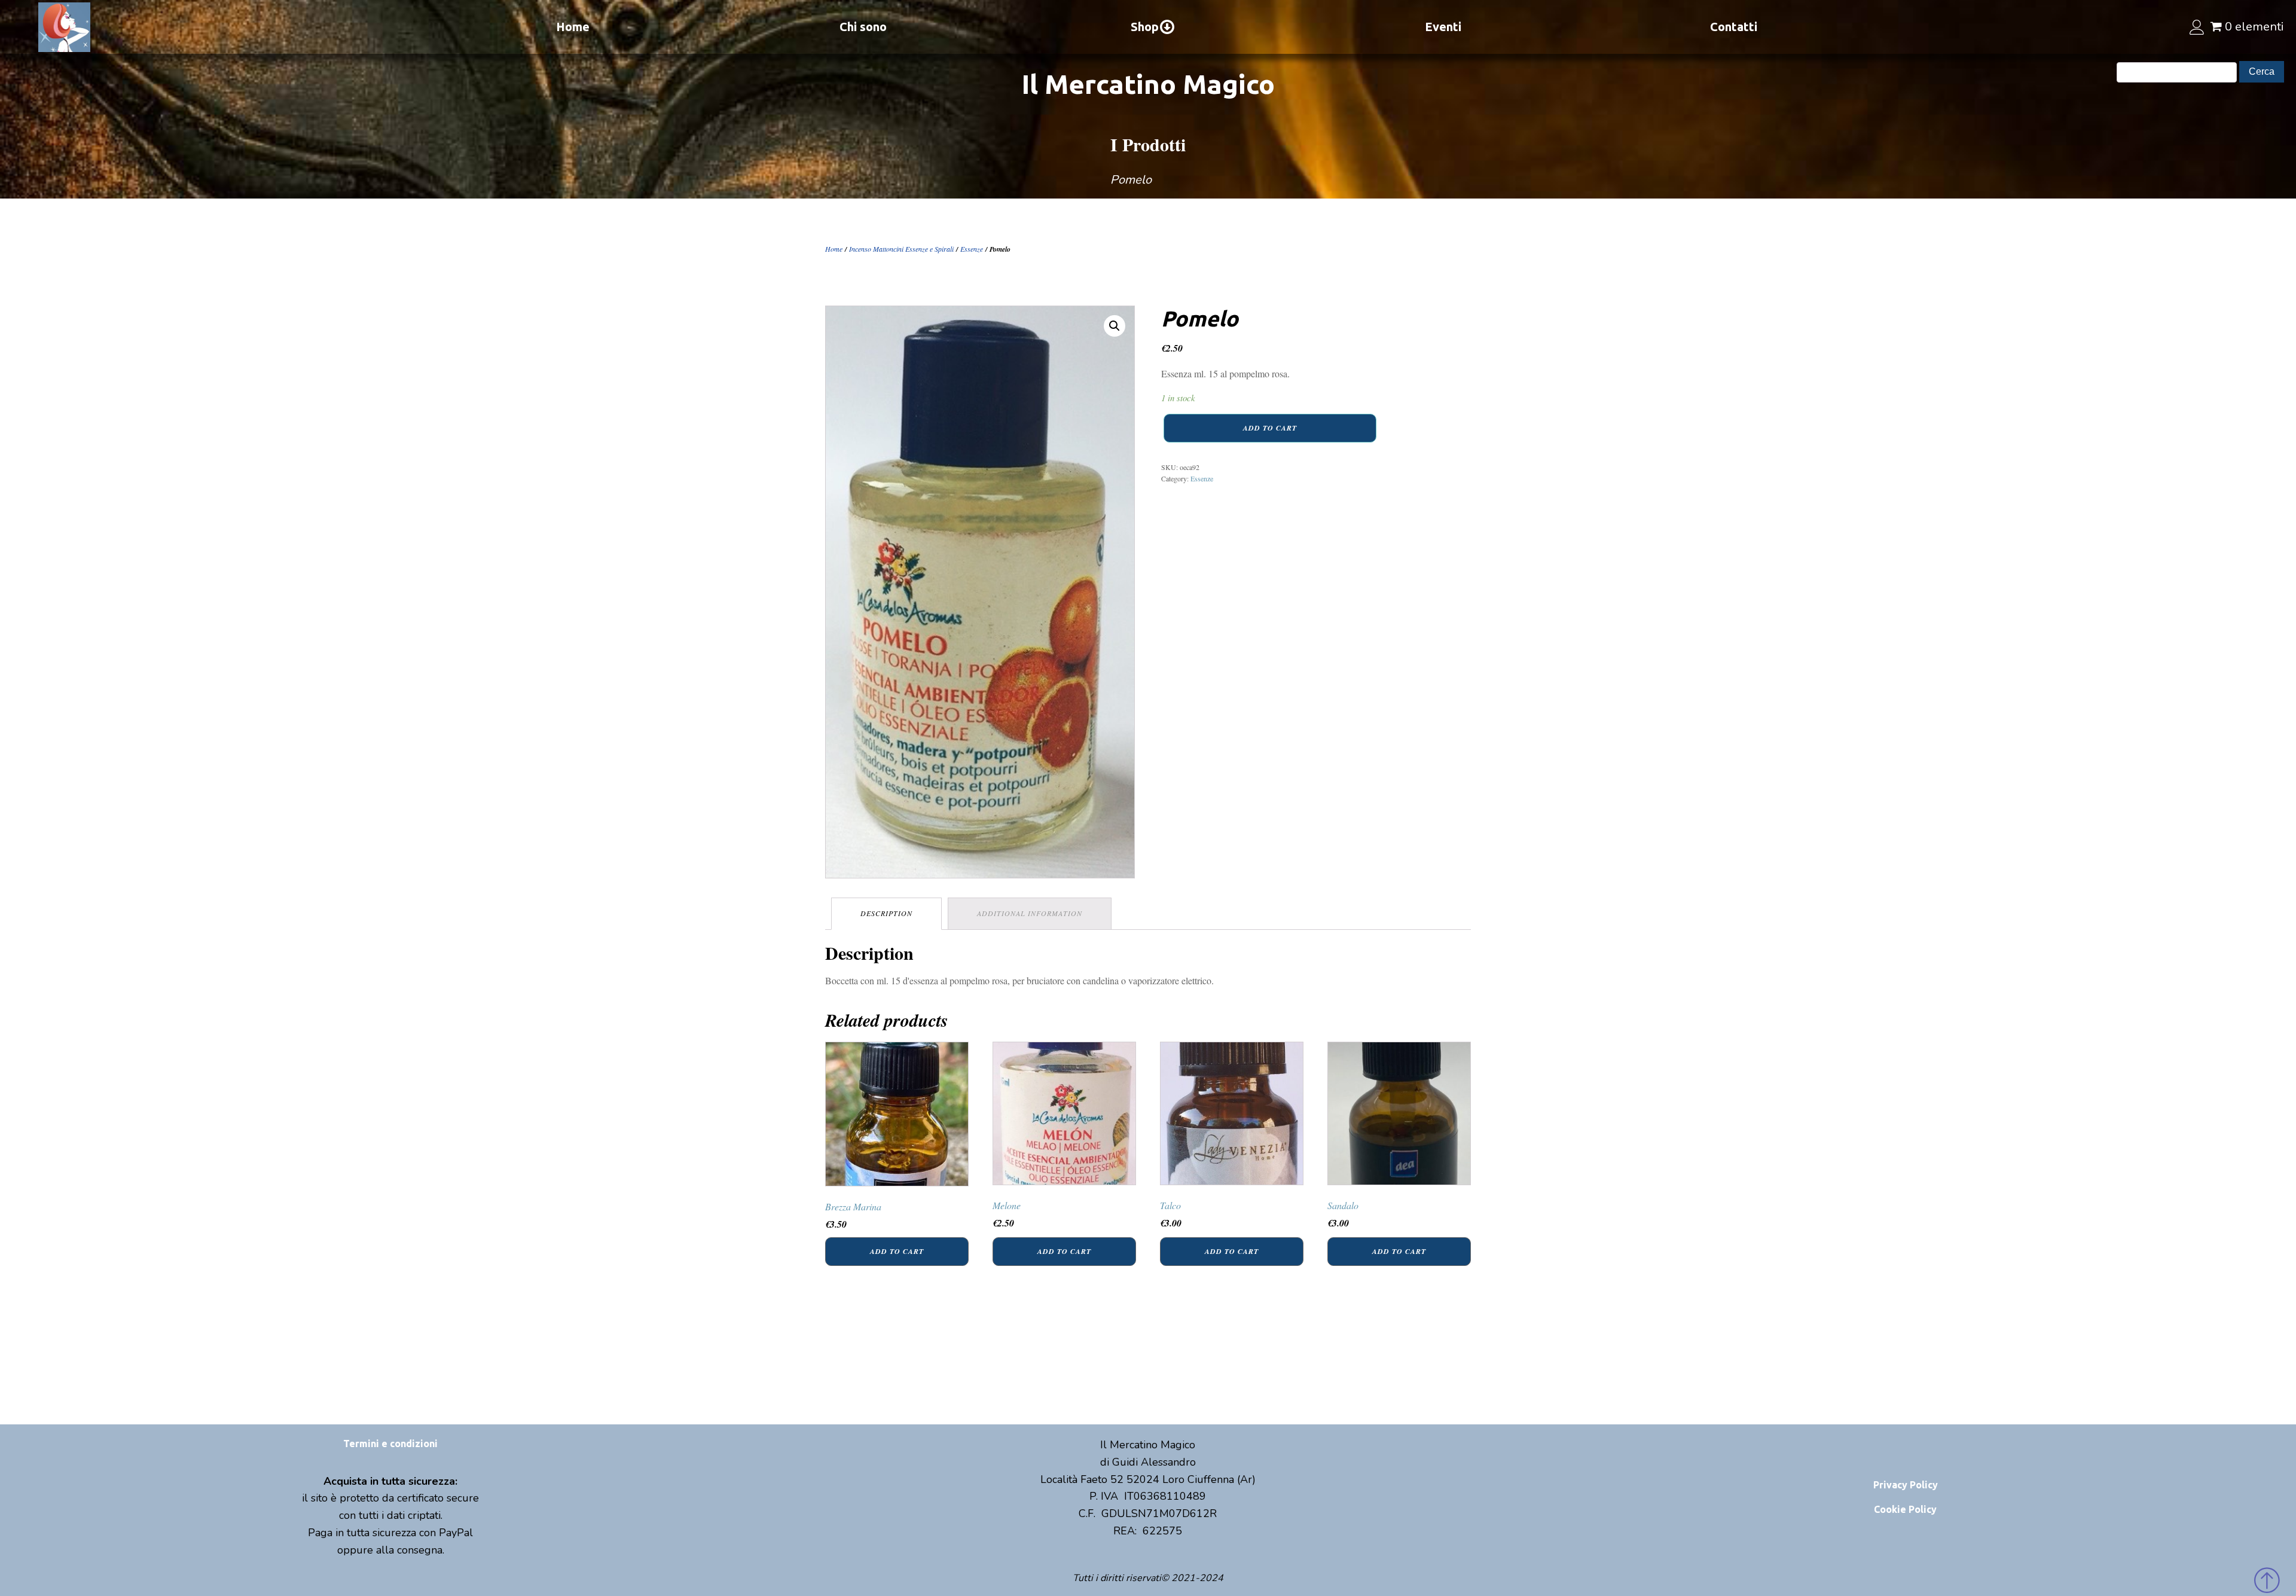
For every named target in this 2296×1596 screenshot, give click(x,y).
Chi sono (863, 27)
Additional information (1030, 913)
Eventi (1443, 27)
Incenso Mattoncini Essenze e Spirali (901, 249)
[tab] (886, 913)
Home (573, 27)
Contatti (1734, 27)
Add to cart (1270, 428)
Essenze (972, 249)
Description (886, 913)
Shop (1145, 27)
